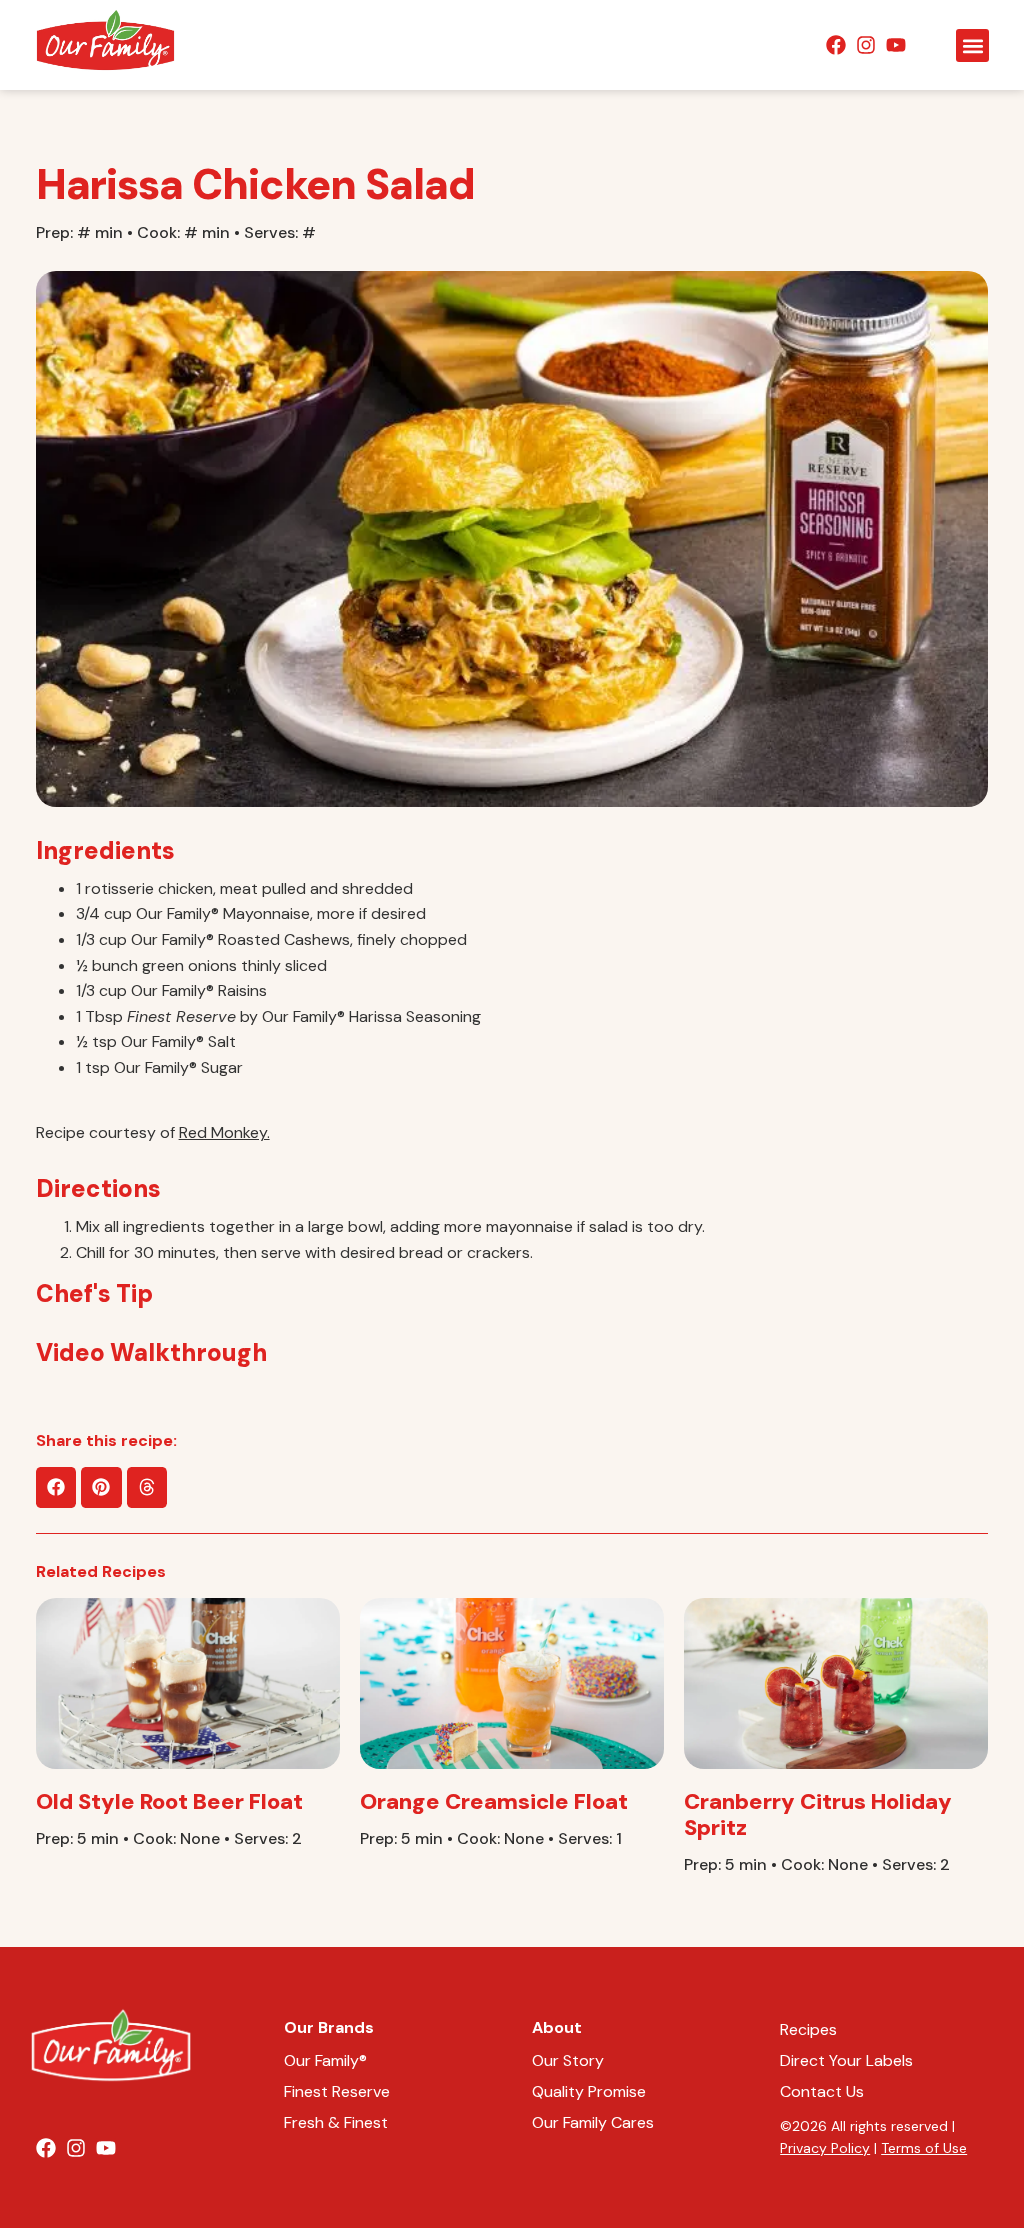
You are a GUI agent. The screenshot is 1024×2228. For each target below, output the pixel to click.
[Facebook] (836, 45)
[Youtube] (896, 45)
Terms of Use (924, 2148)
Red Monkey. (224, 1132)
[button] (972, 45)
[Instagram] (866, 45)
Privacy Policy (825, 2148)
